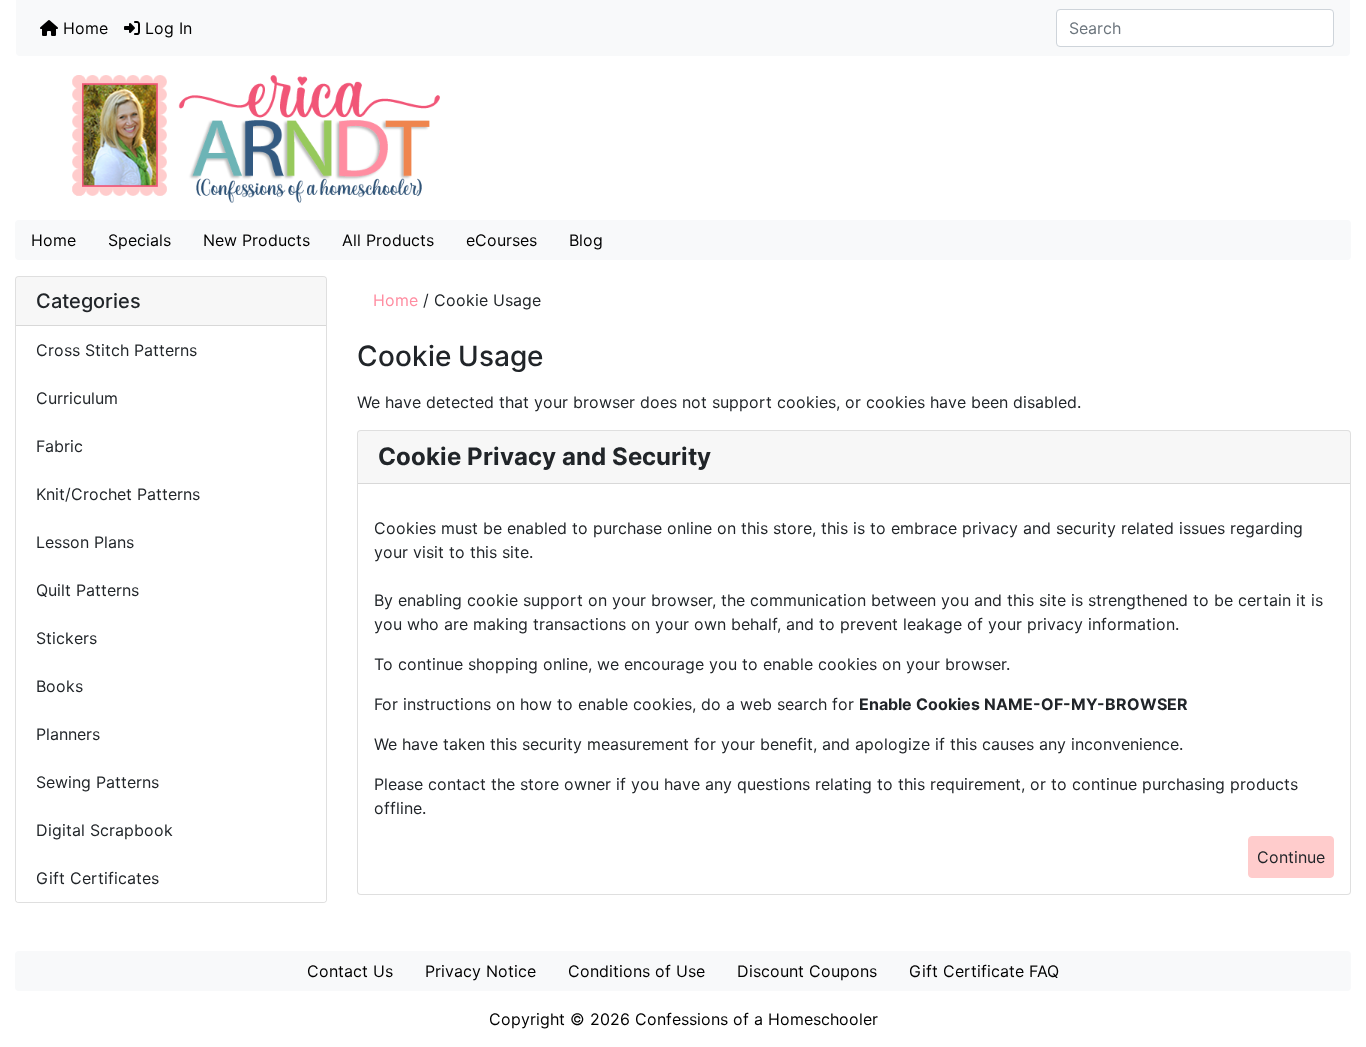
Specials (139, 240)
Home (83, 28)
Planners (68, 734)
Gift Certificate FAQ (984, 971)
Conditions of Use (636, 971)
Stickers (66, 638)
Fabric (59, 446)
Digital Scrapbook (107, 830)
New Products (256, 240)
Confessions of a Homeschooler (756, 1019)
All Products (388, 240)
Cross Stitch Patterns (116, 350)
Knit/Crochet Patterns (118, 494)
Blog (586, 240)
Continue (1291, 857)
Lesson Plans (85, 542)
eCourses (501, 240)
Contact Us (350, 971)
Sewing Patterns (97, 782)
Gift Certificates (97, 878)
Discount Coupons (807, 971)
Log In (166, 28)
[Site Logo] (683, 138)
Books (59, 686)
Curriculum (79, 398)
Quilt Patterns (87, 590)
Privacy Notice (480, 971)
